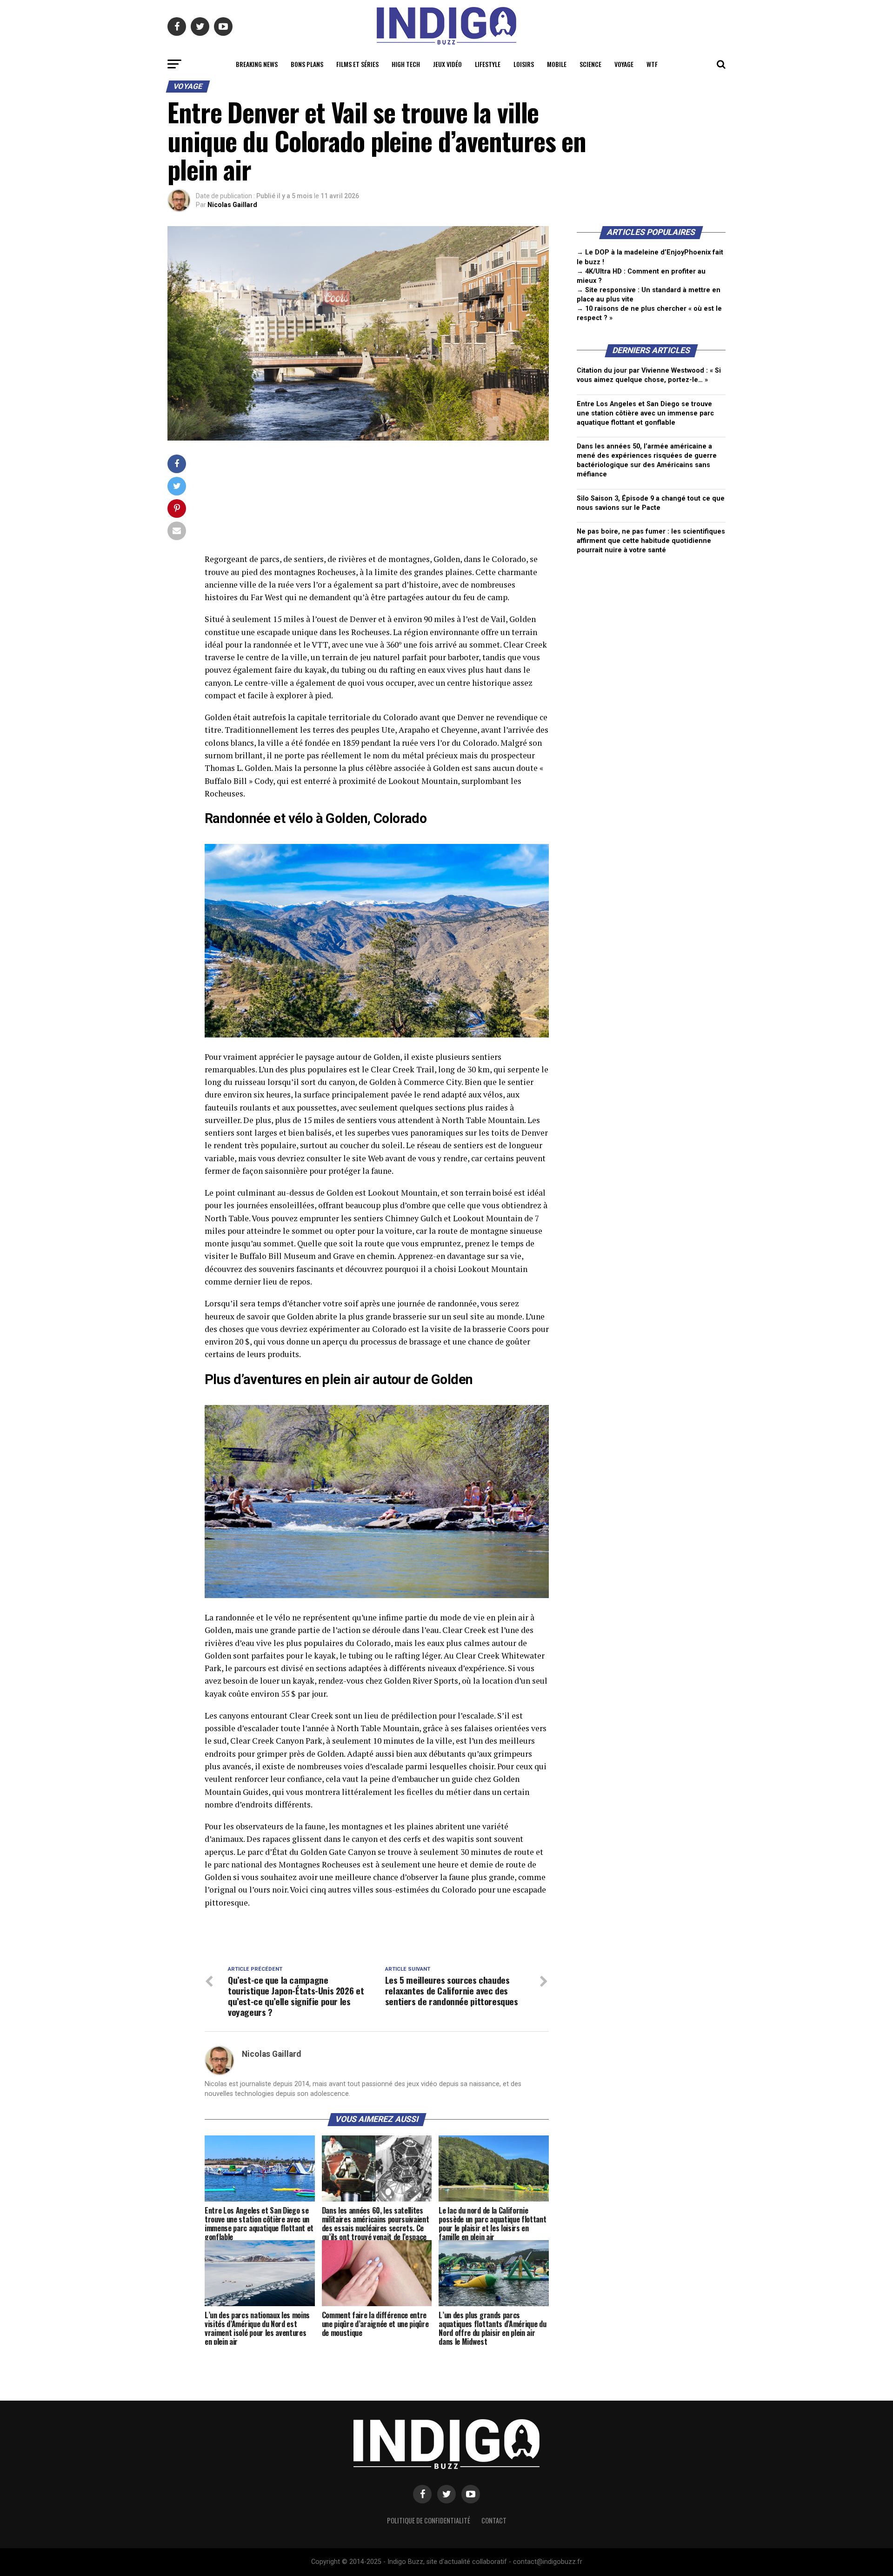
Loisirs (524, 64)
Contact (494, 2520)
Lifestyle (488, 64)
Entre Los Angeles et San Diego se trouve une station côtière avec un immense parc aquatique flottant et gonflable (645, 413)
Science (590, 64)
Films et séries (357, 64)
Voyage (624, 64)
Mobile (557, 64)
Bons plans (307, 64)
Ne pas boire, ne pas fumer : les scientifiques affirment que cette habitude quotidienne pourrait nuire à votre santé (651, 541)
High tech (406, 64)
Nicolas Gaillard (232, 205)
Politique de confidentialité (429, 2520)
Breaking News (257, 64)
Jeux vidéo (447, 64)
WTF (652, 64)
